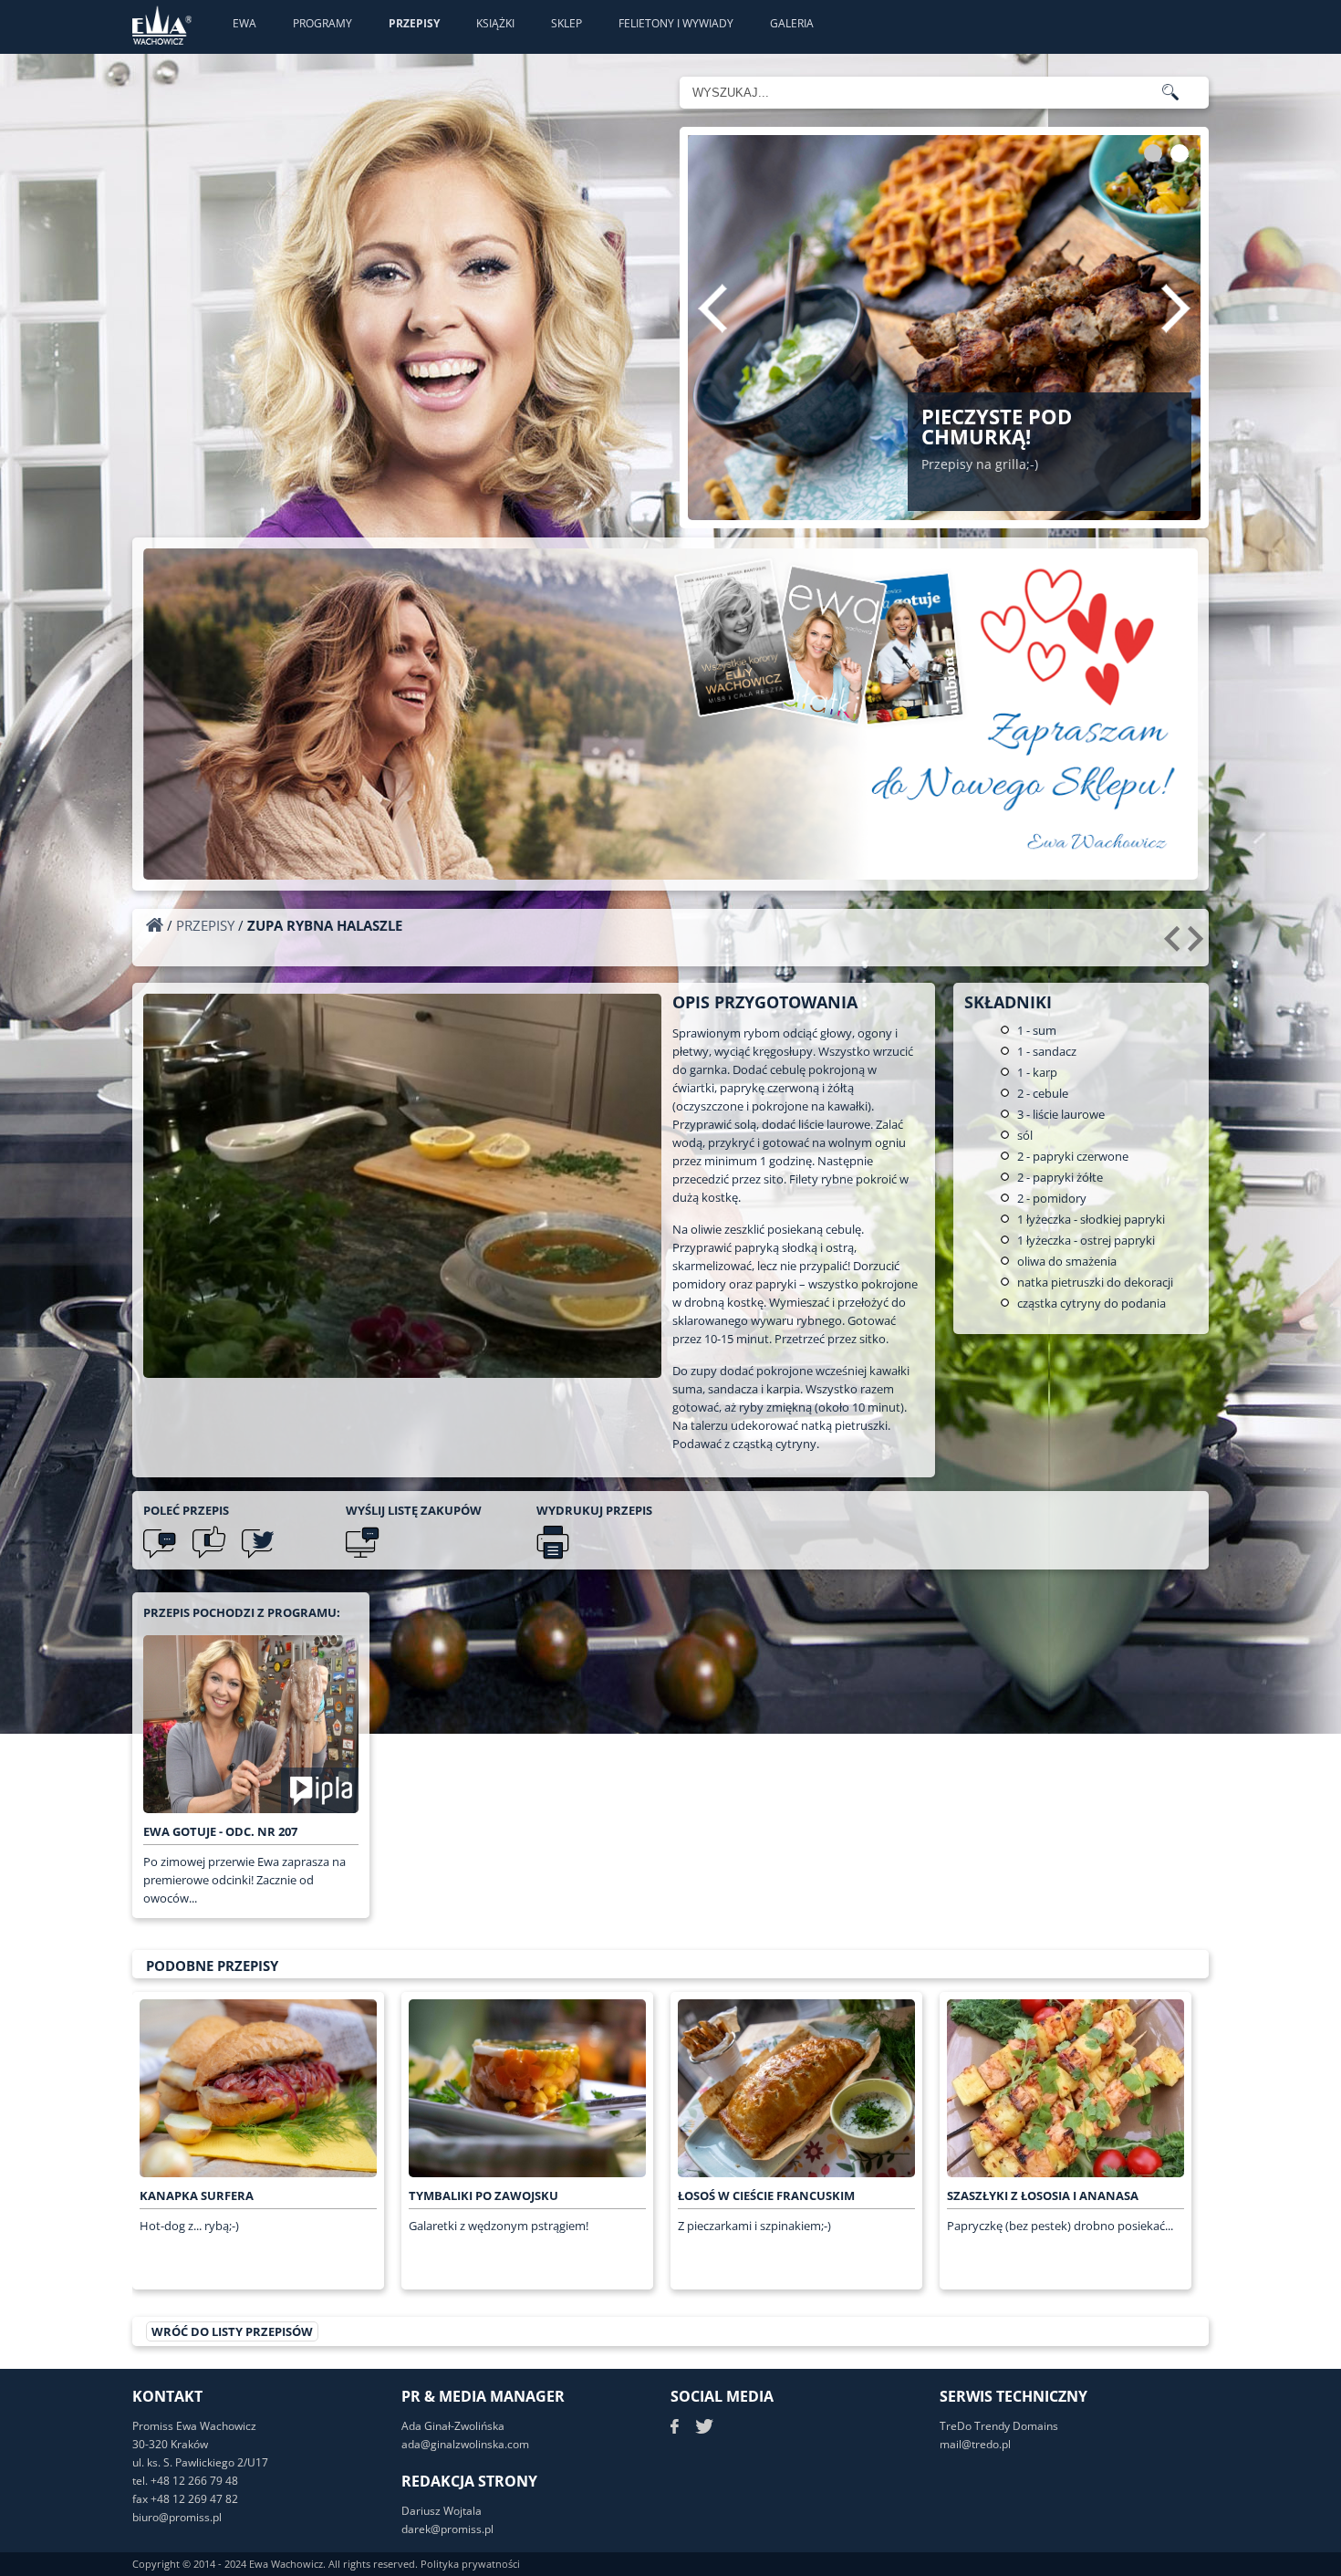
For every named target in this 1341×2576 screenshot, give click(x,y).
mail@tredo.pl (975, 2444)
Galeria (792, 23)
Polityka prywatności (470, 2564)
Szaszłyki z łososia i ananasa (1043, 2195)
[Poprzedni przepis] (1175, 945)
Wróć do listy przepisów (232, 2331)
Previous (712, 308)
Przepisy (414, 23)
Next (1176, 308)
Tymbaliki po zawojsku (483, 2195)
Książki (495, 23)
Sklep (567, 23)
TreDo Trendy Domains (999, 2426)
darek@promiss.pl (447, 2529)
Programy (322, 23)
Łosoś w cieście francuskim (766, 2195)
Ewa (244, 23)
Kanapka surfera (197, 2195)
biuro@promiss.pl (177, 2517)
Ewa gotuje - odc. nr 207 (220, 1831)
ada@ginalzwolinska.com (465, 2444)
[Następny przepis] (1198, 945)
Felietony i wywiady (676, 23)
